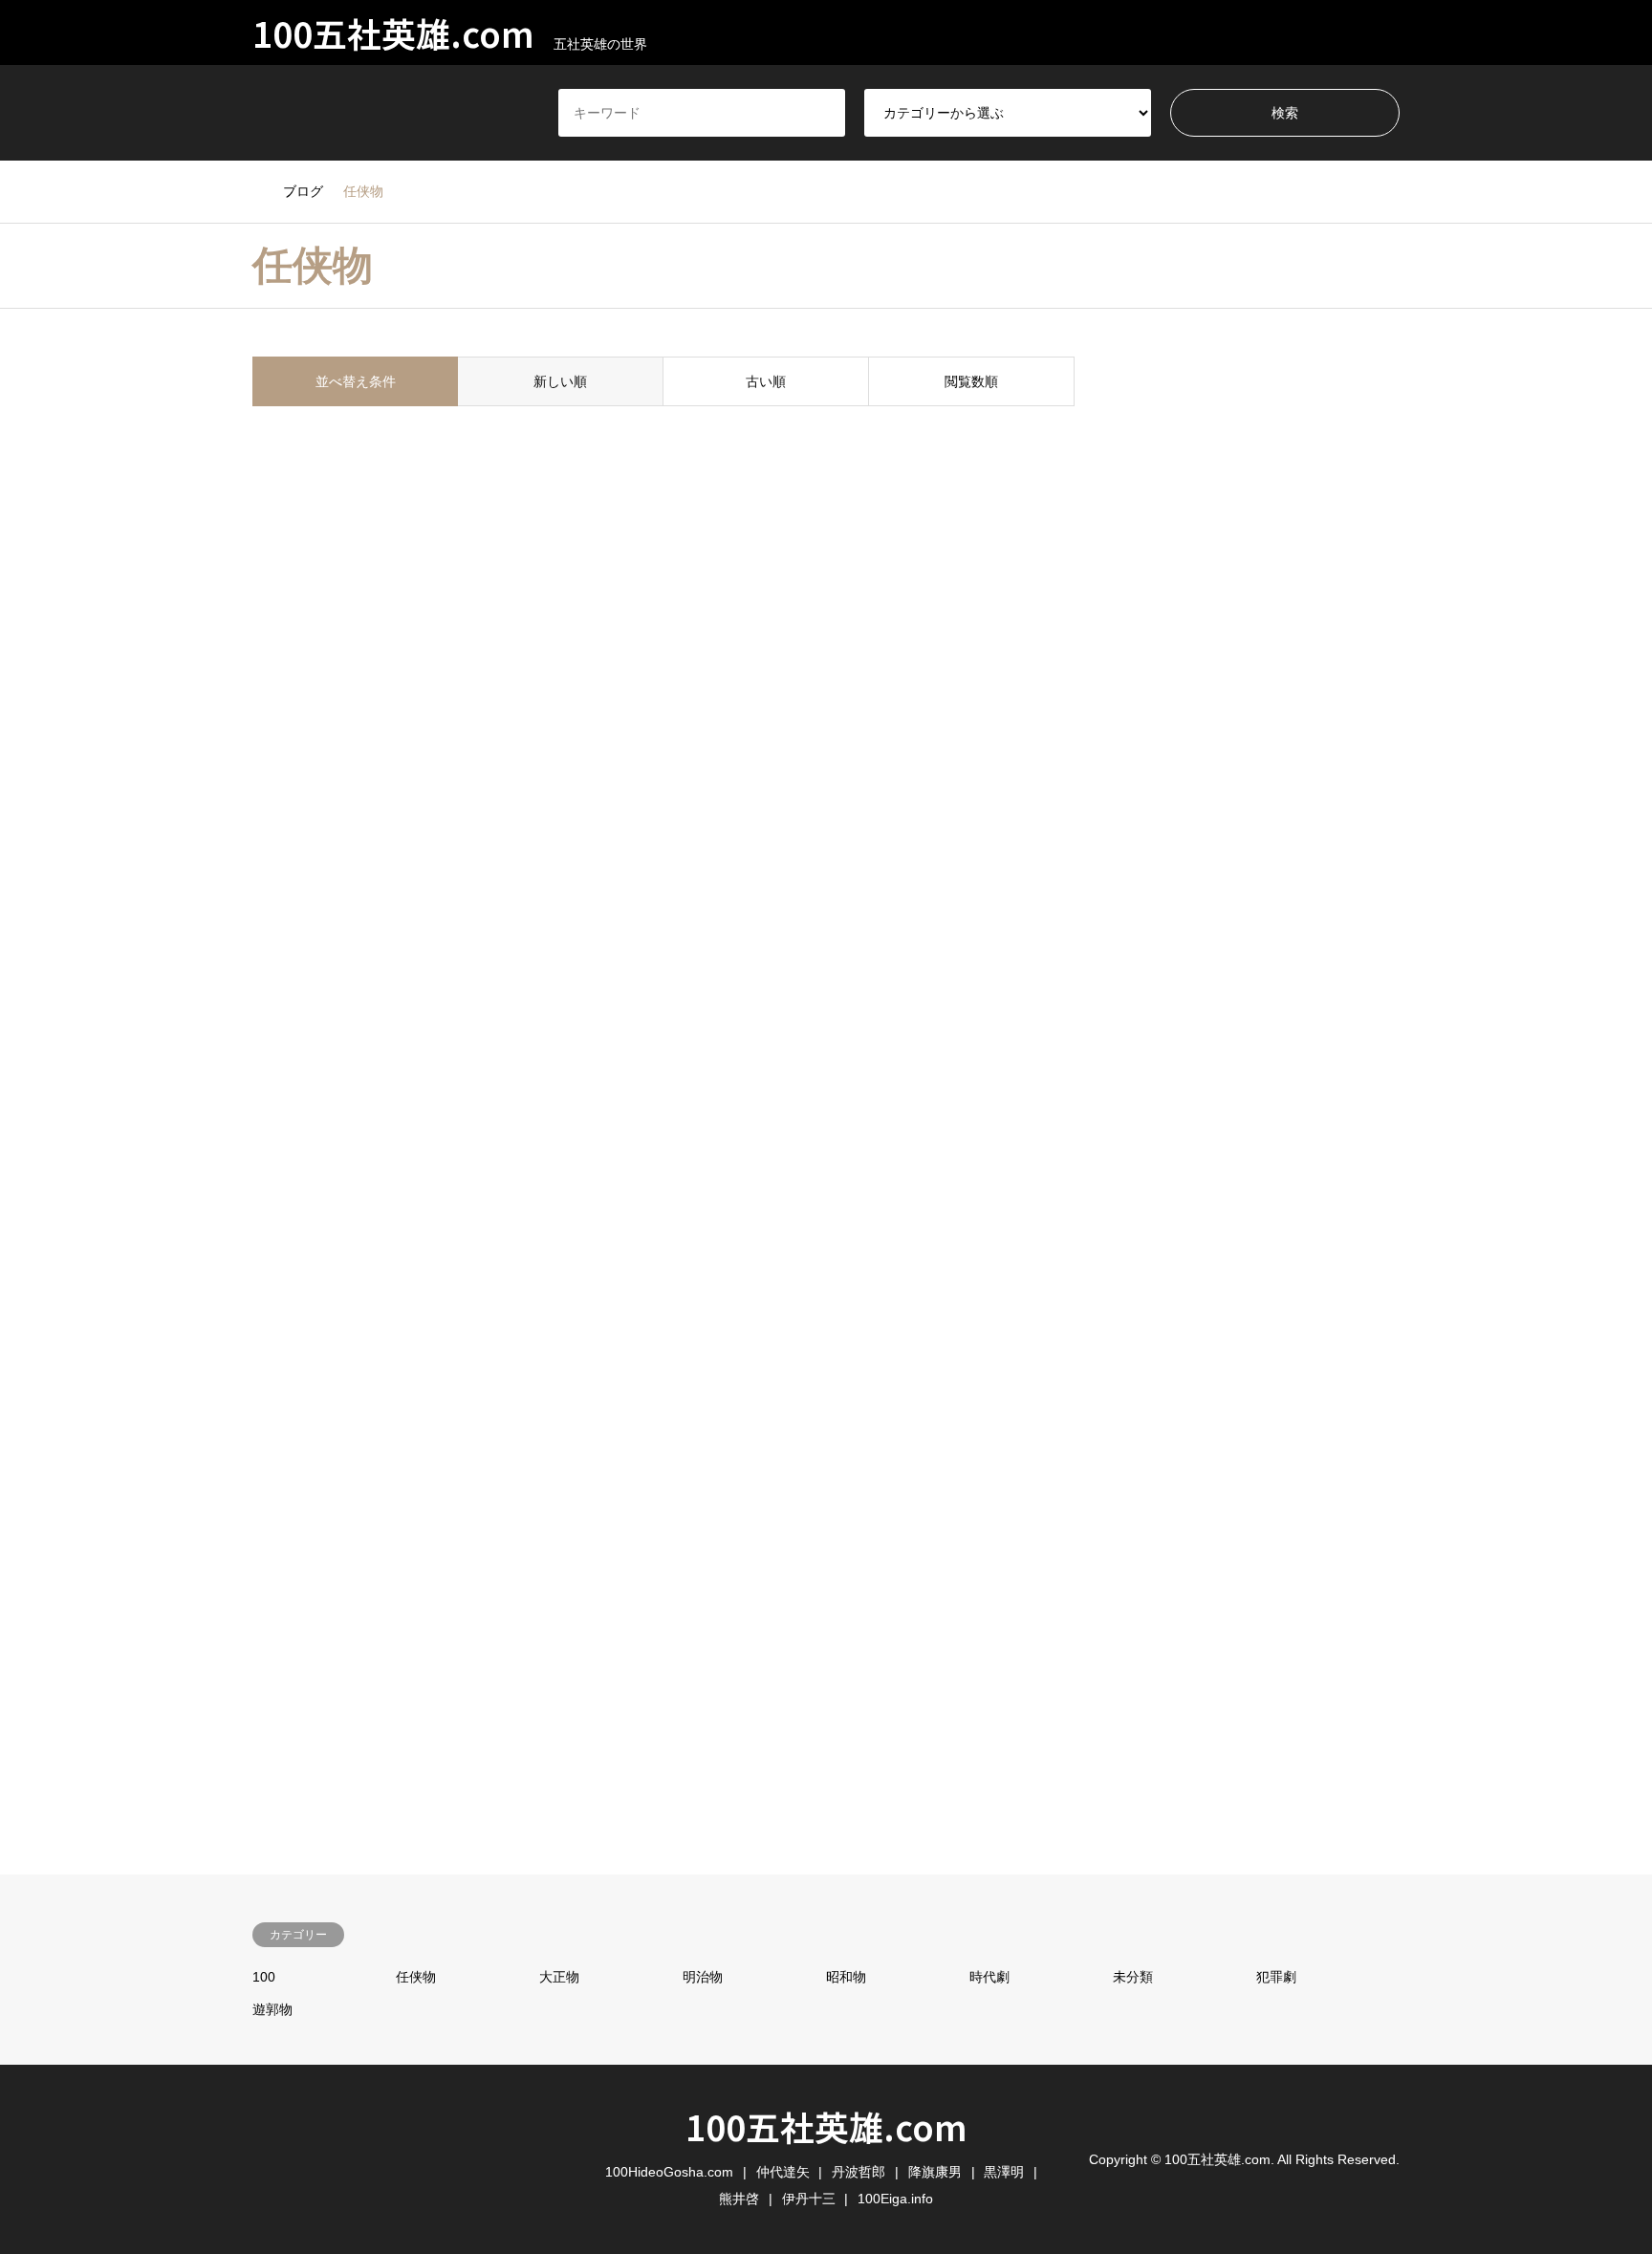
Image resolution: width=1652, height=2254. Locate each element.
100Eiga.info (895, 2199)
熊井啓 (739, 2199)
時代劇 (989, 1977)
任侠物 (416, 1977)
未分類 (1133, 1977)
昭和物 (846, 1977)
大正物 (559, 1977)
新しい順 (560, 381)
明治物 (703, 1977)
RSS (259, 2158)
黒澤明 (1004, 2172)
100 (264, 1977)
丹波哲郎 (859, 2172)
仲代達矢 (783, 2172)
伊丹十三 (809, 2199)
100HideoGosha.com (669, 2172)
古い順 (766, 381)
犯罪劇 (1276, 1977)
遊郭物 (272, 2009)
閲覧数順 (971, 381)
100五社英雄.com (826, 2126)
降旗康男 (935, 2172)
